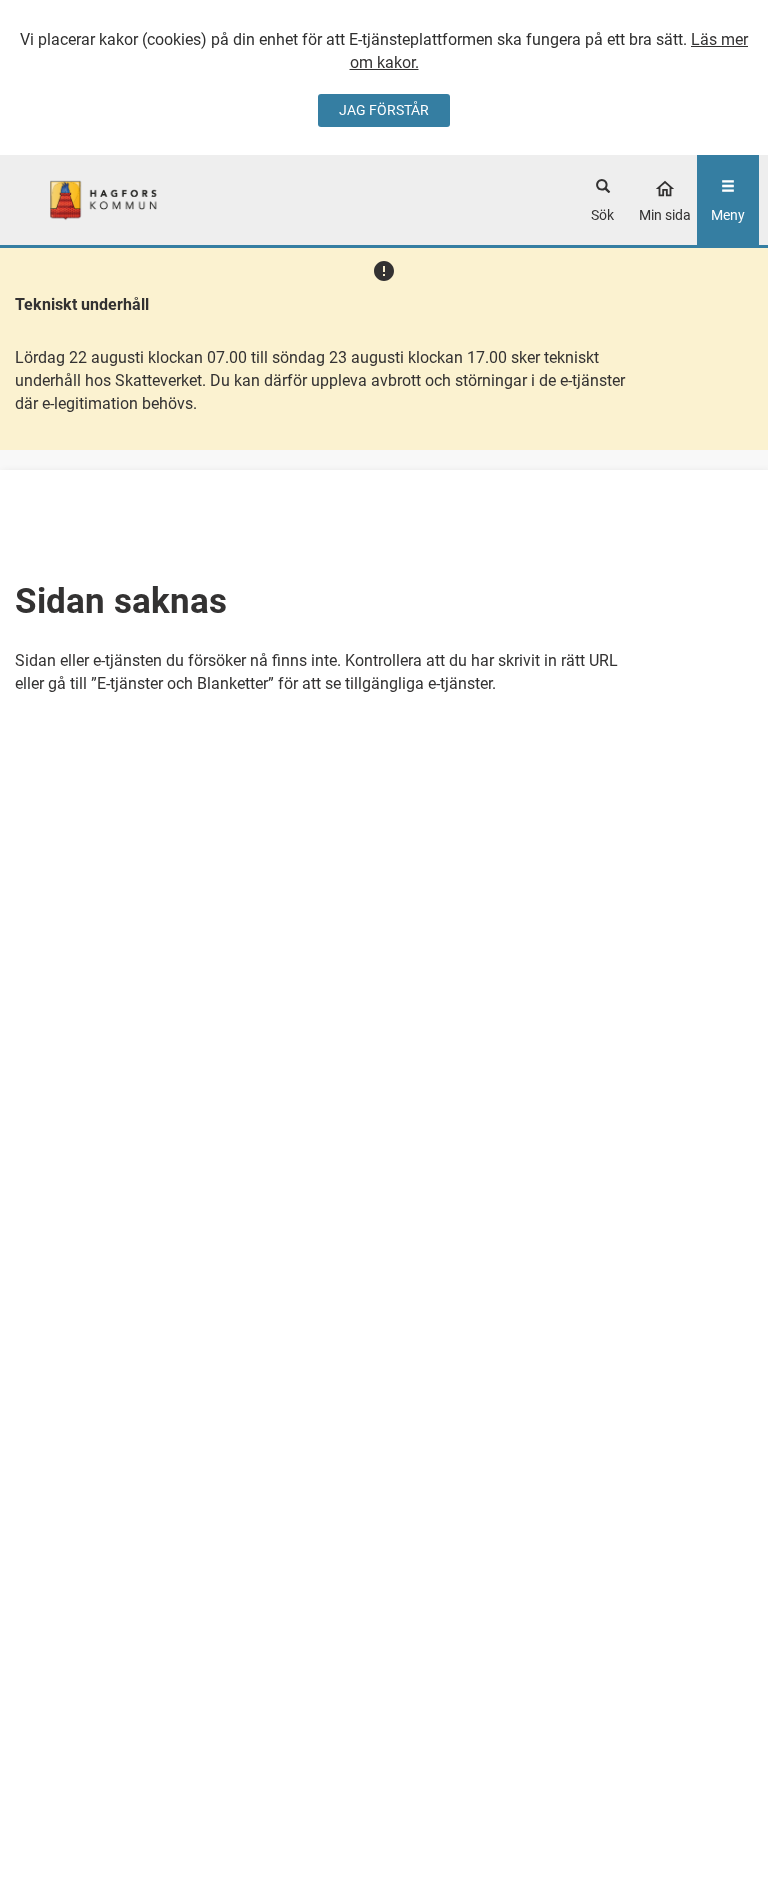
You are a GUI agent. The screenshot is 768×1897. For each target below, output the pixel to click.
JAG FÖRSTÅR (384, 110)
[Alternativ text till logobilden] (103, 200)
